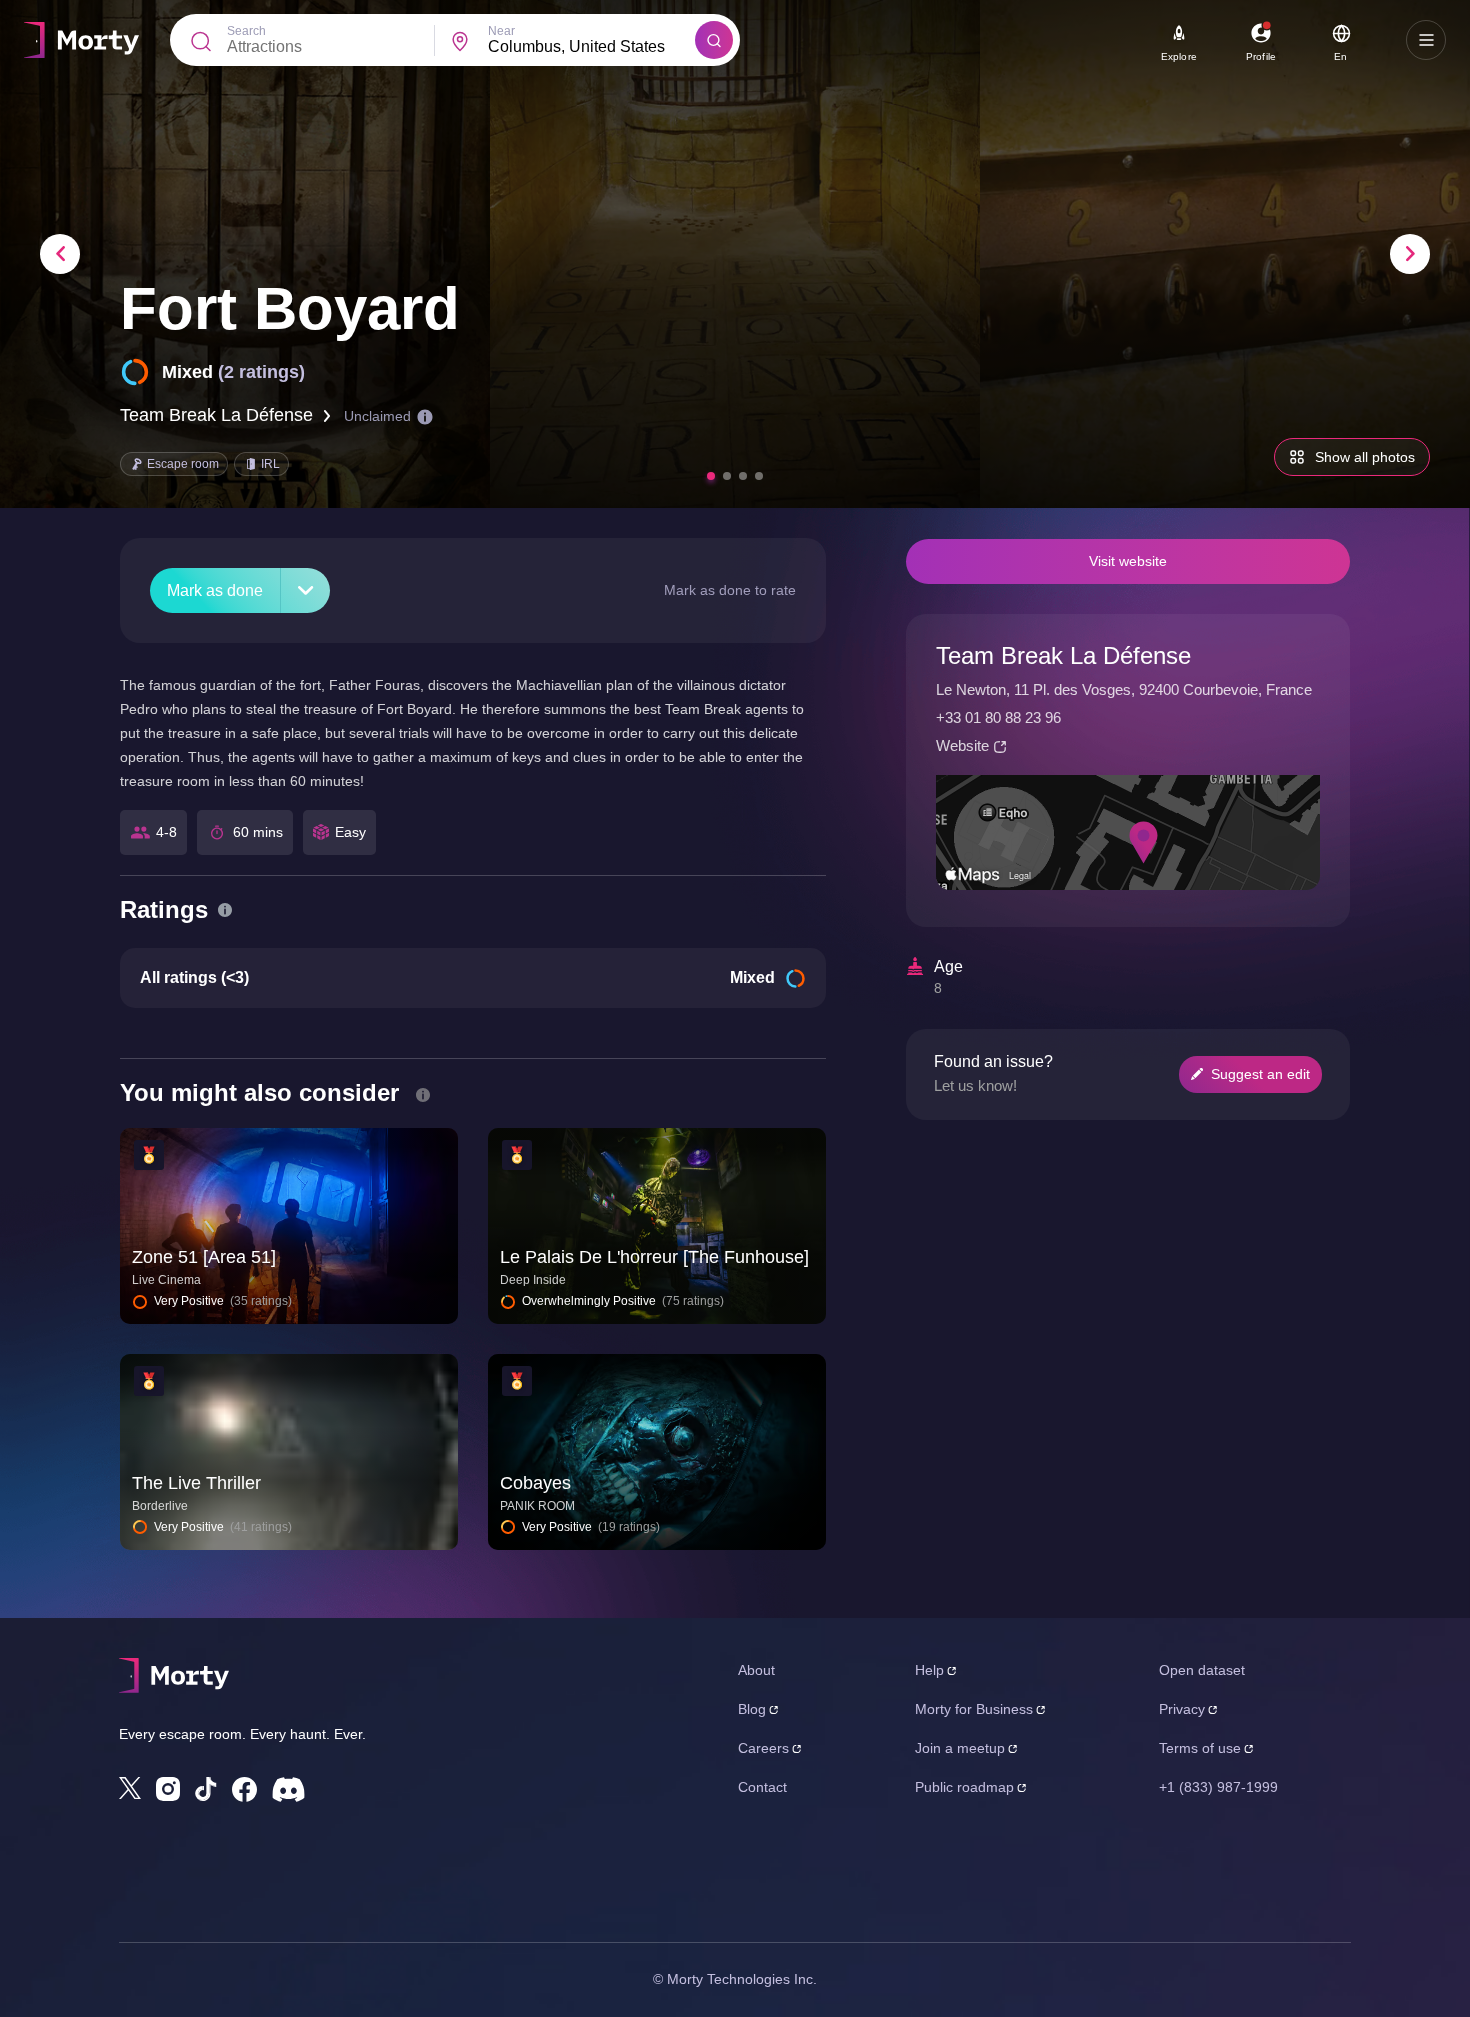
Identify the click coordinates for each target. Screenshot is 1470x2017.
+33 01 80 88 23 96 (998, 717)
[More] (305, 590)
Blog (752, 1709)
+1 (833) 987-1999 (1218, 1787)
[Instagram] (168, 1789)
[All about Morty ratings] (225, 910)
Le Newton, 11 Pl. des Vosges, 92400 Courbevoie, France (1124, 689)
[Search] (714, 40)
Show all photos (1365, 457)
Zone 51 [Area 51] (204, 1257)
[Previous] (60, 254)
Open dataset (1202, 1670)
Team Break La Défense (216, 415)
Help (929, 1670)
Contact (762, 1787)
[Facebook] (244, 1789)
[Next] (1410, 254)
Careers (763, 1748)
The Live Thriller (196, 1483)
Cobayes (535, 1483)
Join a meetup (960, 1748)
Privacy (1182, 1709)
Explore (1179, 56)
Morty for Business (974, 1709)
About (756, 1670)
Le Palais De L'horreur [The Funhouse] (654, 1257)
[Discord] (288, 1789)
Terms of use (1200, 1748)
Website (962, 745)
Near (501, 31)
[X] (130, 1788)
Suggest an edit (1260, 1074)
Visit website (1128, 561)
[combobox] (591, 47)
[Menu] (1426, 40)
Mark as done (215, 590)
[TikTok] (206, 1789)
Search (246, 31)
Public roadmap (964, 1787)
